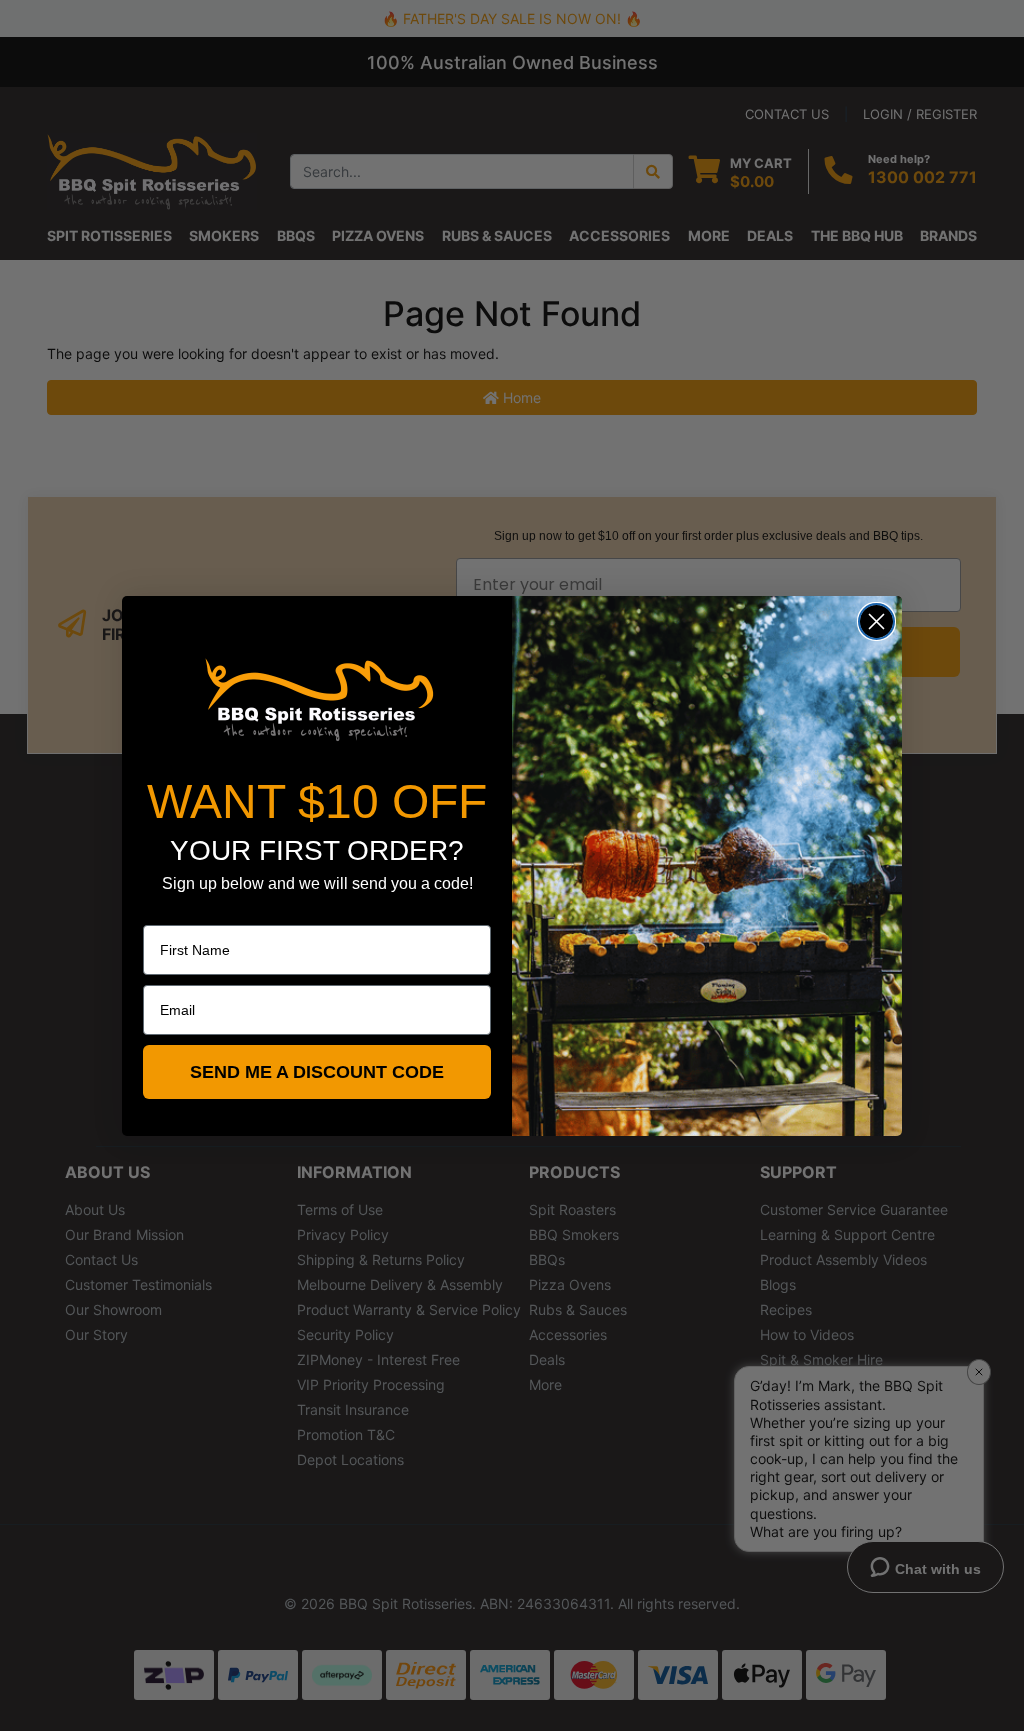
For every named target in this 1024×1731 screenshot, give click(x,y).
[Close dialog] (876, 621)
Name (162, 911)
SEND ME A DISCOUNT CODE (317, 1072)
